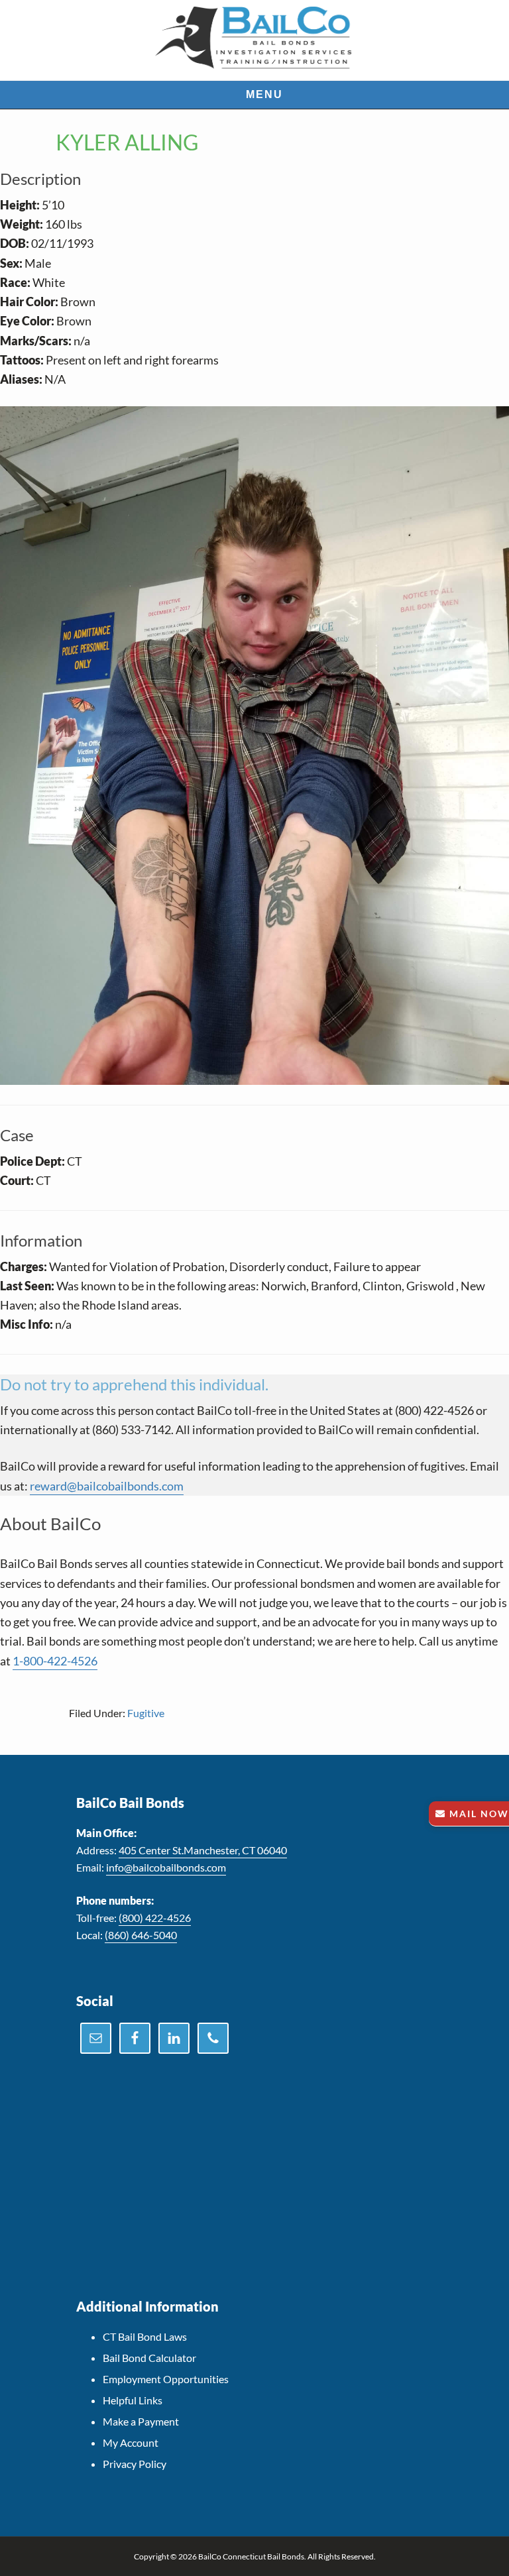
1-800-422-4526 (55, 1661)
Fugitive (146, 1713)
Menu (264, 94)
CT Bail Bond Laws (145, 2336)
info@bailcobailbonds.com (166, 1867)
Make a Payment (141, 2421)
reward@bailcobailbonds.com (107, 1486)
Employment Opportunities (166, 2379)
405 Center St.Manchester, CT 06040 (203, 1850)
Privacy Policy (135, 2464)
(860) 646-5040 (141, 1935)
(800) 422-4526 (155, 1918)
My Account (131, 2442)
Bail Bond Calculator (149, 2358)
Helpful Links (133, 2400)
